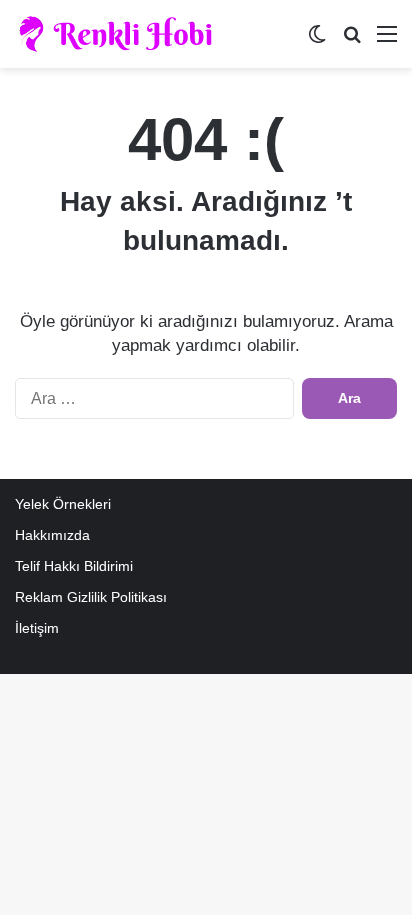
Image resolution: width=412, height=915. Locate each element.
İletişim (37, 628)
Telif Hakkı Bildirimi (74, 566)
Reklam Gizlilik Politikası (91, 597)
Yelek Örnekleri (63, 504)
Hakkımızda (52, 535)
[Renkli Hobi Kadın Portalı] (122, 34)
